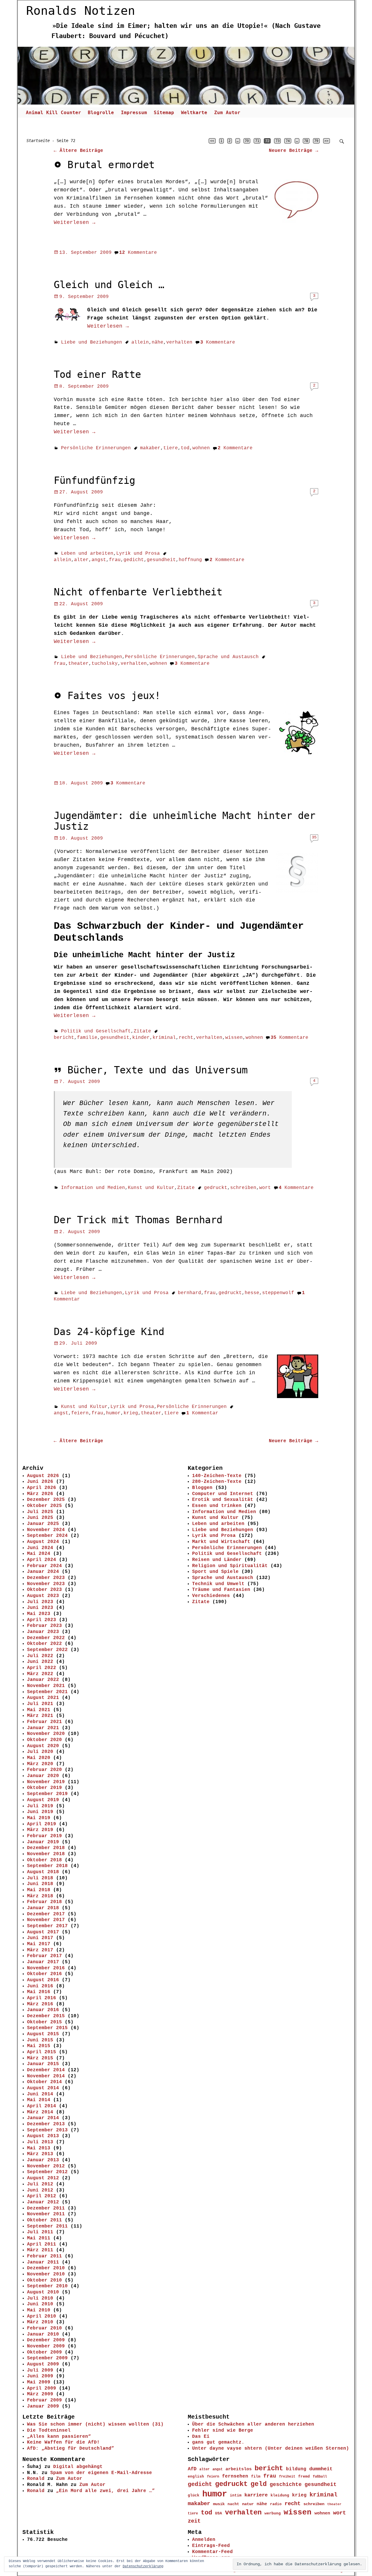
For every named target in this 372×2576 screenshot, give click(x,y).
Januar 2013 (43, 2160)
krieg (131, 1413)
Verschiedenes (211, 1596)
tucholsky (105, 664)
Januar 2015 (43, 2064)
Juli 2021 (40, 1704)
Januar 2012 (43, 2202)
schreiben (243, 1188)
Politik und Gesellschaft (96, 1031)
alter (81, 560)
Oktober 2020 (44, 1740)
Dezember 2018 (46, 1848)
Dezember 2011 (46, 2208)
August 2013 (43, 2136)
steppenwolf (278, 1293)
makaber (150, 448)
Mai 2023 (39, 1614)
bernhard (189, 1293)
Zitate (142, 1031)
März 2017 (40, 1950)
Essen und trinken (217, 1506)
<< (212, 141)
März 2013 (40, 2154)
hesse (252, 1293)
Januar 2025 (43, 1524)
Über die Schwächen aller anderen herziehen (253, 2424)
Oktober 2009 (44, 2352)
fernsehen (235, 2476)
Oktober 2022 (44, 1644)
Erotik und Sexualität (223, 1500)
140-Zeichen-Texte (217, 1476)
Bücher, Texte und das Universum (158, 1070)
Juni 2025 (40, 1518)
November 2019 (46, 1782)
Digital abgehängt (78, 2467)
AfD (192, 2469)
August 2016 (43, 1980)
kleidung (280, 2496)
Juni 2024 (40, 1548)
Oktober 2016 (44, 1974)
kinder (141, 1038)
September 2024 (47, 1536)
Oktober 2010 (44, 2280)
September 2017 (47, 1926)
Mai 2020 (39, 1758)
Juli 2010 (40, 2298)
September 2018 (47, 1866)
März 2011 (40, 2250)
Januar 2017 (43, 1962)
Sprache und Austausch (228, 657)
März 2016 (40, 2004)
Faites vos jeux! (114, 696)
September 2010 (47, 2286)
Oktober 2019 (44, 1788)
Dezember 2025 (46, 1500)
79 (316, 141)
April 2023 (42, 1620)
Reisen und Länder (217, 1560)
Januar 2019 (43, 1842)
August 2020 (43, 1746)
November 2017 (46, 1920)
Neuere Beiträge (294, 151)
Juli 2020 (40, 1752)
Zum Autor (227, 113)
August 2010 (43, 2292)
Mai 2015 (39, 2046)
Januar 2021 (43, 1728)
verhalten (179, 342)
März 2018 (40, 1896)
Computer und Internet (223, 1494)
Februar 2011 (44, 2256)
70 (247, 141)
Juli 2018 (40, 1878)
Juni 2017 (40, 1938)
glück (194, 2495)
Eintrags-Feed (211, 2546)
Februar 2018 (44, 1902)
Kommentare (138, 253)
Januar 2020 (43, 1776)
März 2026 (40, 1494)
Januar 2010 (43, 2334)
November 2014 (46, 2076)
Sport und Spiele (215, 1572)
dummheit (321, 2469)
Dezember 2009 (46, 2340)
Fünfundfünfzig (94, 480)
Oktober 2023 (44, 1590)
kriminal (164, 1038)
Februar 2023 (44, 1626)
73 (278, 141)
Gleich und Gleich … (109, 285)
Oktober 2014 (44, 2082)
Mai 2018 (39, 1890)
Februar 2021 (44, 1722)
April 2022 (42, 1668)
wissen (234, 1038)
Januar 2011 (43, 2262)
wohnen (201, 448)
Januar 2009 (43, 2406)
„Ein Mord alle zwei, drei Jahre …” (105, 2491)
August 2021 (43, 1698)
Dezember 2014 (46, 2070)
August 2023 (43, 1596)
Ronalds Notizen (81, 11)
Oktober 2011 (44, 2220)
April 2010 (42, 2316)
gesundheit (161, 560)
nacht (233, 2504)
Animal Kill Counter (53, 113)
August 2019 (43, 1800)
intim (236, 2495)
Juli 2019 (40, 1806)
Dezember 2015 (46, 2016)
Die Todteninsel (49, 2431)
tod (185, 448)
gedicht (134, 560)
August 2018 (43, 1872)
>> (326, 141)
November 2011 (46, 2214)
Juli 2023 (40, 1602)
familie (87, 1038)
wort (265, 1188)
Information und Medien (93, 1188)
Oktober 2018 (44, 1860)
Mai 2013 (39, 2148)
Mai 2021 (39, 1710)
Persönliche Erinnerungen (96, 448)
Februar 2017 (44, 1956)
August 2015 (43, 2034)
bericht (64, 1038)
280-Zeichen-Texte (217, 1482)
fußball (320, 2477)
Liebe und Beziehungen (92, 342)
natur (248, 2504)
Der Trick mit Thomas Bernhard (138, 1220)
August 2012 (43, 2178)
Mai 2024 (39, 1554)
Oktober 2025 (44, 1506)
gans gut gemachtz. (218, 2442)
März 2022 (40, 1674)
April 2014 (42, 2106)
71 (257, 141)
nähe (158, 342)
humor (113, 1413)
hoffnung (190, 560)
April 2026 (42, 1488)
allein (140, 342)
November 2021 (46, 1686)
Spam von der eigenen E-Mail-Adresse (101, 2473)
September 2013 (47, 2130)
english (196, 2477)
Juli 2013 (40, 2142)
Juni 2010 (40, 2304)
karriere (256, 2495)
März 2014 (40, 2112)
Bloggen (202, 1488)
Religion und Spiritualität (230, 1566)
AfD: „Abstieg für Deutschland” (71, 2449)
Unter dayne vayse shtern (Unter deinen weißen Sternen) (271, 2449)
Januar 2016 (43, 2010)
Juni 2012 (40, 2190)
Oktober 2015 (44, 2022)
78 (306, 141)
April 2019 (42, 1824)
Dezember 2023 (46, 1578)
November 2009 (46, 2346)
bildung (296, 2469)
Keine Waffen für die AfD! (63, 2442)
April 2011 (42, 2244)
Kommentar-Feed (212, 2552)
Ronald (36, 2479)
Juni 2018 (40, 1884)
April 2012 (42, 2196)
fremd (304, 2477)
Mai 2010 (39, 2310)
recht (186, 1038)
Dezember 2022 (46, 1638)
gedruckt (216, 1188)
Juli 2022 (40, 1656)
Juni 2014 (40, 2094)
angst (99, 560)
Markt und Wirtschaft (221, 1542)
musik (219, 2504)
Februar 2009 (44, 2400)
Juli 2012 (40, 2184)
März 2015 (40, 2058)
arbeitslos (239, 2469)
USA (219, 2513)
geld (259, 2484)
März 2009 (40, 2394)
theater (78, 664)
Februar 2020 (44, 1770)
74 (288, 141)
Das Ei (201, 2437)
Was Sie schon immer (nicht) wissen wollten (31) (95, 2424)
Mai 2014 (39, 2100)
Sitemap (164, 113)
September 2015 (47, 2028)
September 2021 (47, 1692)
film (256, 2477)
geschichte (286, 2485)
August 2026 (43, 1476)
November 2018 (46, 1854)
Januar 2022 (43, 1680)
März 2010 (40, 2322)
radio (276, 2504)
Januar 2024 (43, 1572)
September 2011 (47, 2226)
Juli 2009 (40, 2370)
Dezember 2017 (46, 1914)
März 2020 (40, 1764)
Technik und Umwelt (218, 1584)
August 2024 (43, 1542)
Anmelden (204, 2540)
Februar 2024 (44, 1566)
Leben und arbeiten (87, 554)
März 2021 (40, 1716)
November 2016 (46, 1968)
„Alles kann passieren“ (59, 2437)
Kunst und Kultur (151, 1188)
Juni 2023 (40, 1608)
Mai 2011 (39, 2238)
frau (115, 560)
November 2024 (46, 1530)
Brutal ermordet (111, 165)
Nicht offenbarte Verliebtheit (138, 592)
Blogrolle (101, 113)
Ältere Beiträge (78, 151)
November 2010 (46, 2274)
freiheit (287, 2477)
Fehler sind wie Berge (223, 2431)
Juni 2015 (40, 2040)
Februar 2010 (44, 2328)
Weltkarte (194, 113)
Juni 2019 (40, 1812)
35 (314, 837)
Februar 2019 (44, 1836)
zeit (194, 2521)
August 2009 (43, 2364)
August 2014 (43, 2088)
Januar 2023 (43, 1632)
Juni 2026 (40, 1482)
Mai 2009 (39, 2382)
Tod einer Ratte (97, 374)
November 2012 (46, 2166)
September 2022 (47, 1650)
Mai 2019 (39, 1818)
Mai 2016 (39, 1992)
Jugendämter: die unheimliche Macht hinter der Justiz (185, 821)
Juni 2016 (40, 1986)
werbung (273, 2513)
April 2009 (42, 2388)
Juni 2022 (40, 1662)
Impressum (134, 113)
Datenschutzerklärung (143, 2566)
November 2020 (46, 1734)
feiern (80, 1413)
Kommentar (202, 1413)
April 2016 (42, 1998)
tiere (171, 448)
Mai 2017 (39, 1944)
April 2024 (42, 1560)
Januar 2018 (43, 1908)
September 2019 (47, 1794)
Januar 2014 (43, 2118)
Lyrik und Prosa (138, 554)
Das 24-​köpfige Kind (109, 1332)
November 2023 (46, 1584)
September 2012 (47, 2172)
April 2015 (42, 2052)
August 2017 (43, 1932)
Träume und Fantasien (221, 1590)
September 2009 (47, 2358)
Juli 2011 (40, 2232)
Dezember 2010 (46, 2268)
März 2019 (40, 1830)
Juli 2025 (40, 1512)
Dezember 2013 (46, 2124)
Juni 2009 (40, 2376)
